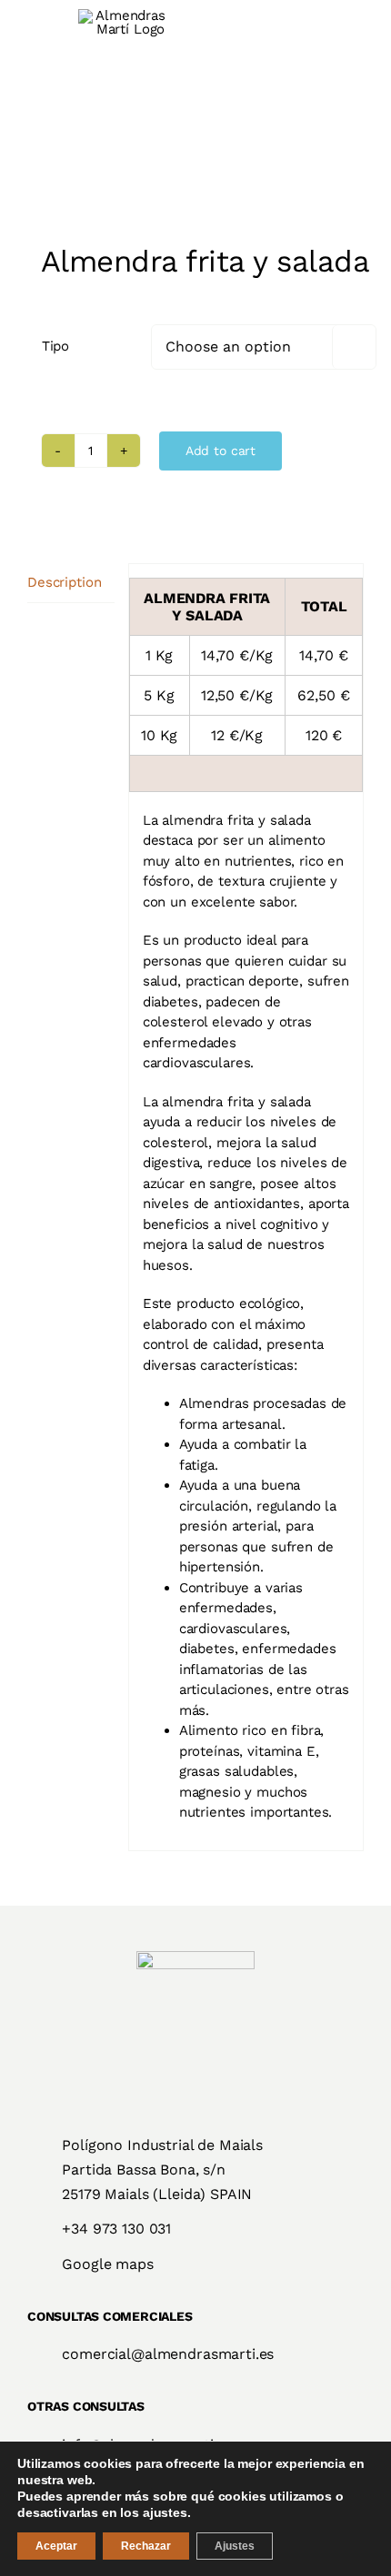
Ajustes (235, 2546)
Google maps (107, 2264)
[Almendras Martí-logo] (195, 1957)
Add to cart (221, 451)
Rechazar (146, 2546)
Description (64, 582)
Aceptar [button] (56, 2546)
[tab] (71, 583)
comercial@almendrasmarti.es (168, 2354)
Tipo (55, 346)
